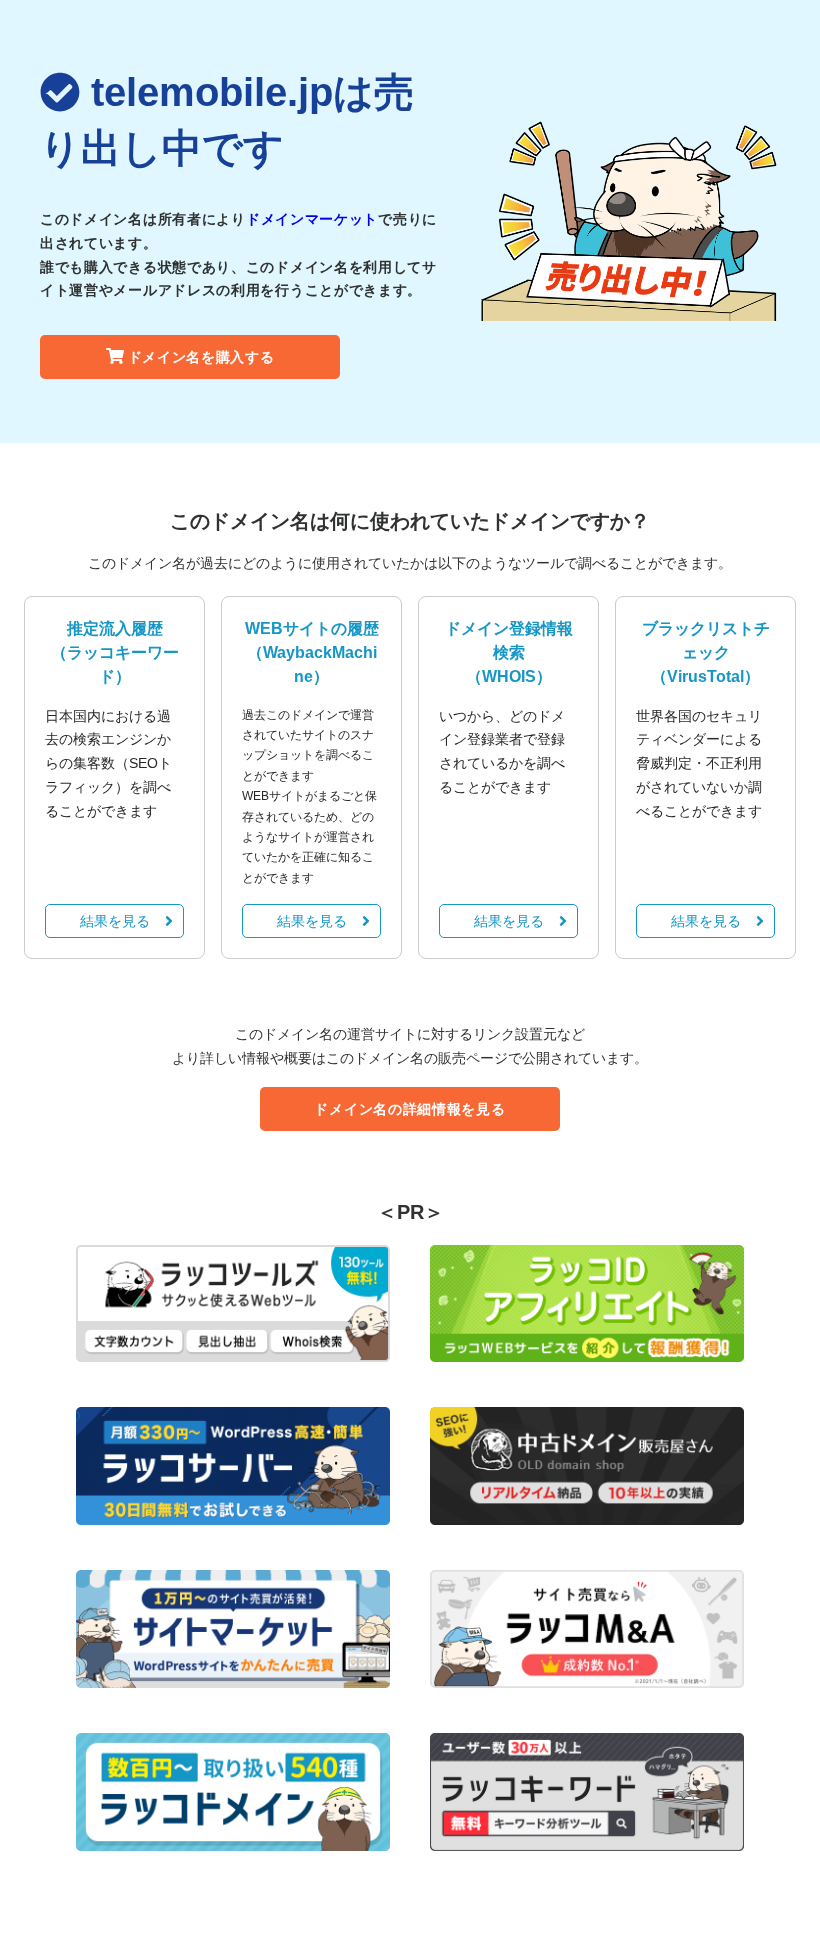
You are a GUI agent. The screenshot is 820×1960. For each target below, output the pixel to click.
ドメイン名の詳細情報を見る (409, 1109)
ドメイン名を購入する (201, 357)
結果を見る (115, 921)
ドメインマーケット (312, 219)
